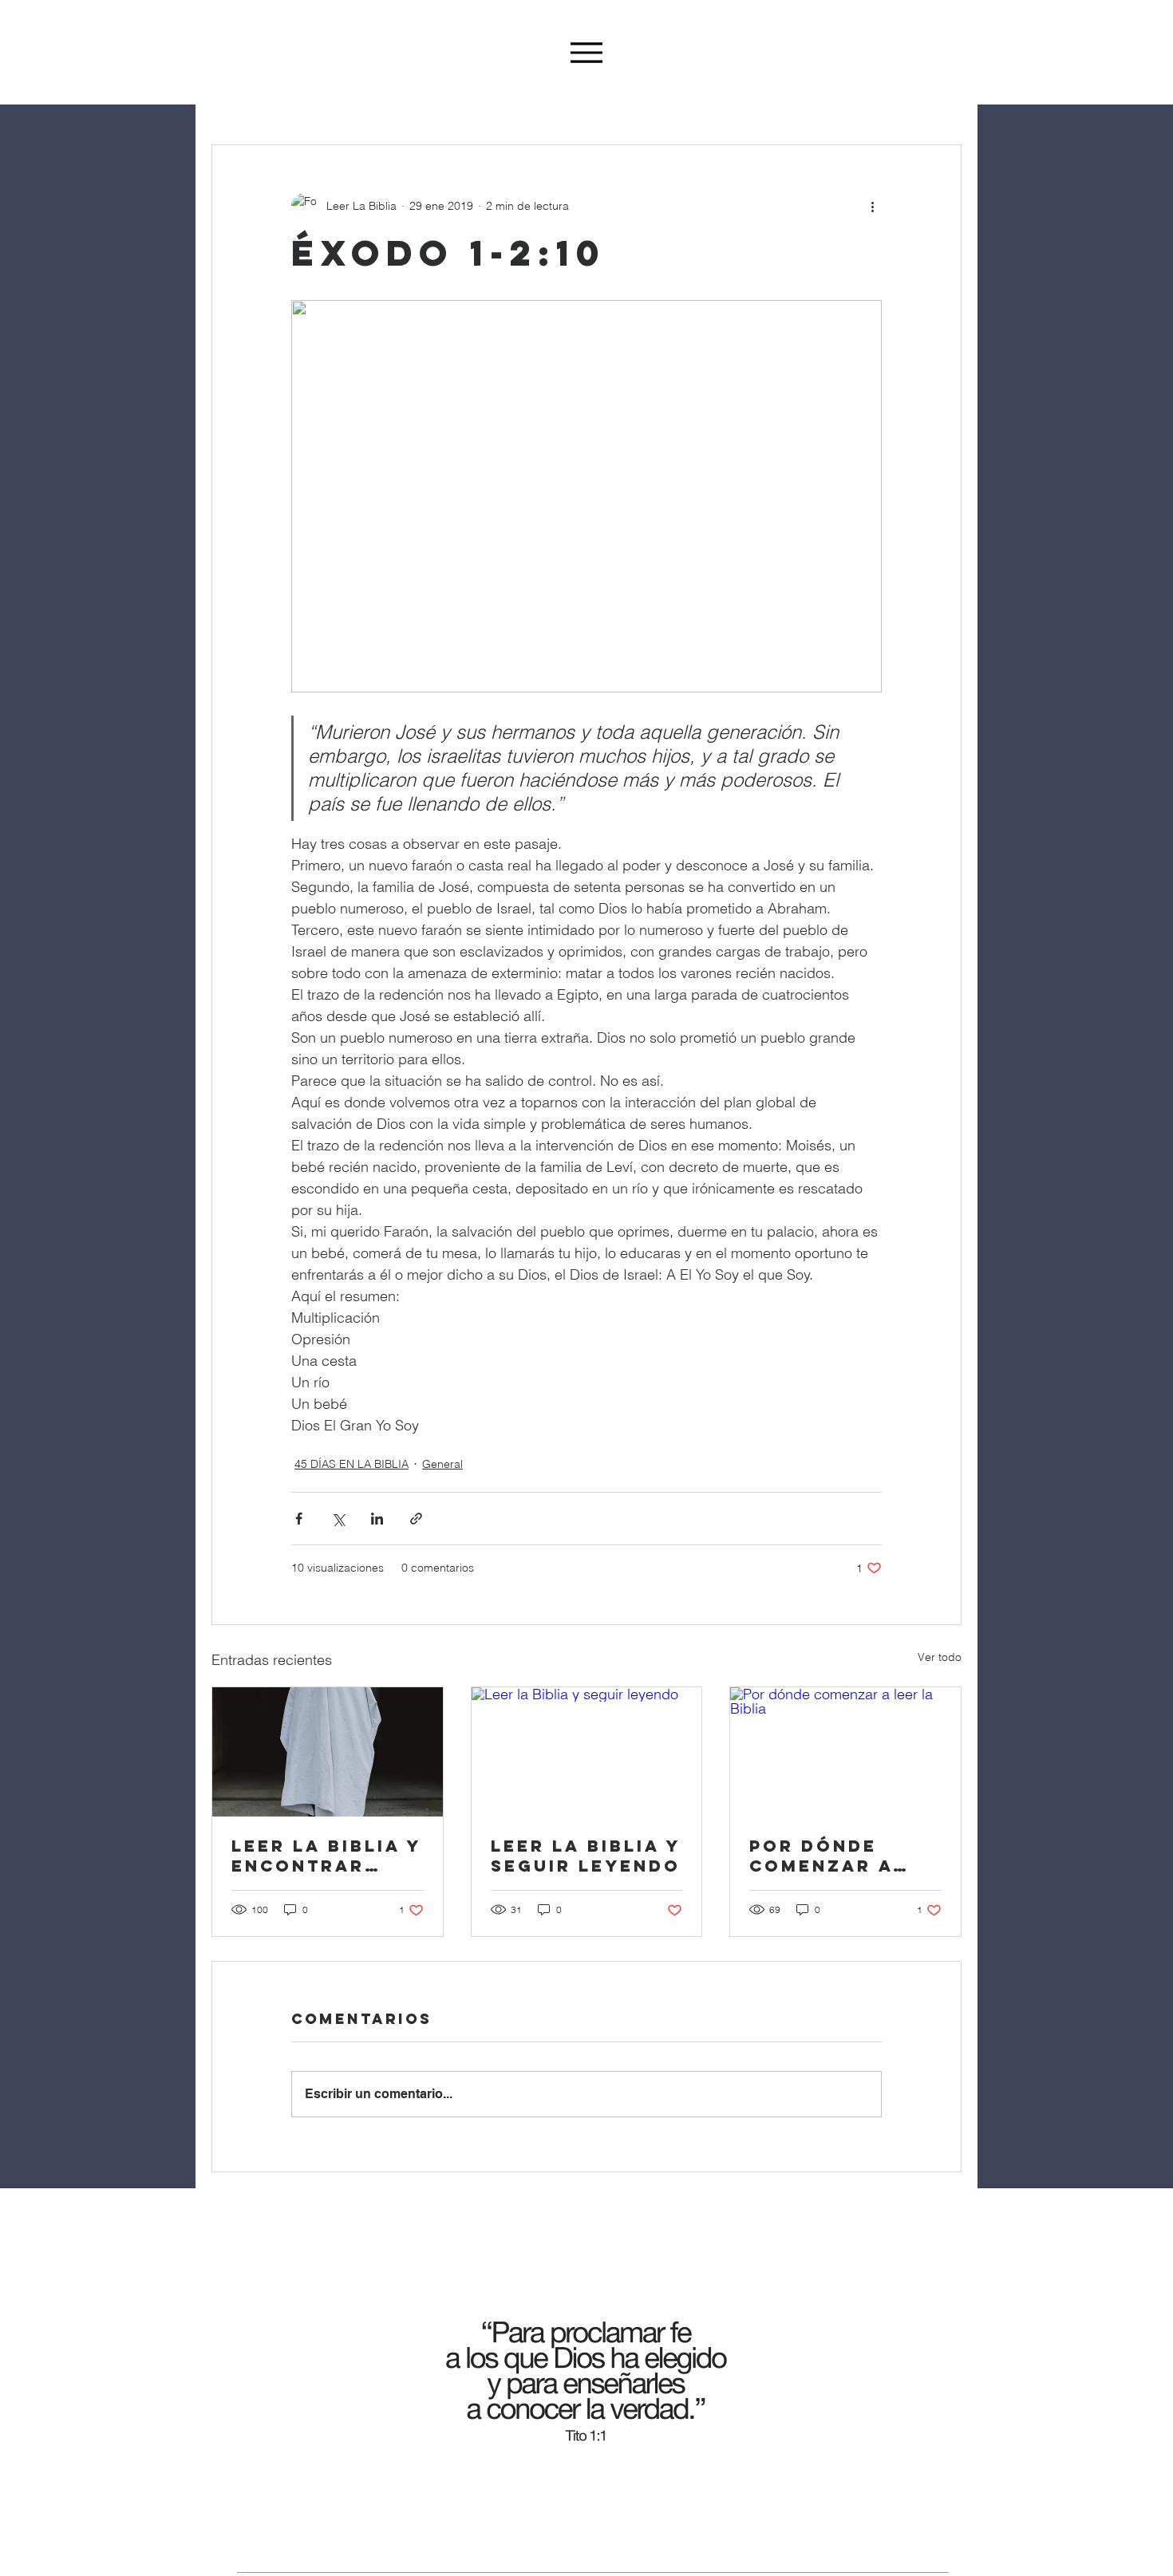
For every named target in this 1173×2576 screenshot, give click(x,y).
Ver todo (940, 1657)
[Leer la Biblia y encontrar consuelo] (328, 1752)
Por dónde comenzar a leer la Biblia (834, 1856)
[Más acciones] (872, 206)
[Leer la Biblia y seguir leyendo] (587, 1752)
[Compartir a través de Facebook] (299, 1519)
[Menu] (586, 52)
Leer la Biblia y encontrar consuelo (326, 1856)
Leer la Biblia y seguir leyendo (586, 1856)
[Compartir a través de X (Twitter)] (338, 1519)
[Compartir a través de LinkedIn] (377, 1519)
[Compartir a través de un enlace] (416, 1519)
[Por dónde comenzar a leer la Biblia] (845, 1752)
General (442, 1464)
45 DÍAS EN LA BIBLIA (352, 1464)
